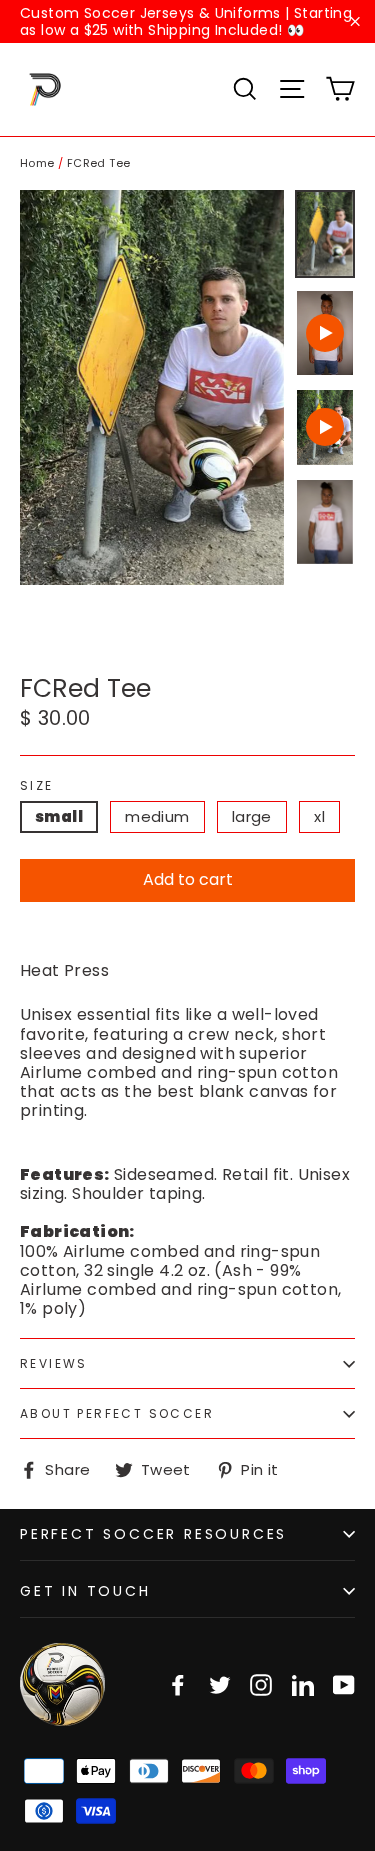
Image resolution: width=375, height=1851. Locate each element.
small (59, 816)
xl (319, 816)
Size (37, 786)
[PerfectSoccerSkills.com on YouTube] (344, 1685)
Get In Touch (85, 1591)
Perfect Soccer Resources (153, 1534)
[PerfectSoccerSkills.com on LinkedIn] (303, 1685)
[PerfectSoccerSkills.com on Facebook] (178, 1685)
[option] (152, 387)
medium (157, 816)
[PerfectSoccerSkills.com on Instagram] (261, 1685)
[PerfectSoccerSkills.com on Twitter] (220, 1685)
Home (37, 163)
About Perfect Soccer (117, 1413)
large (252, 816)
